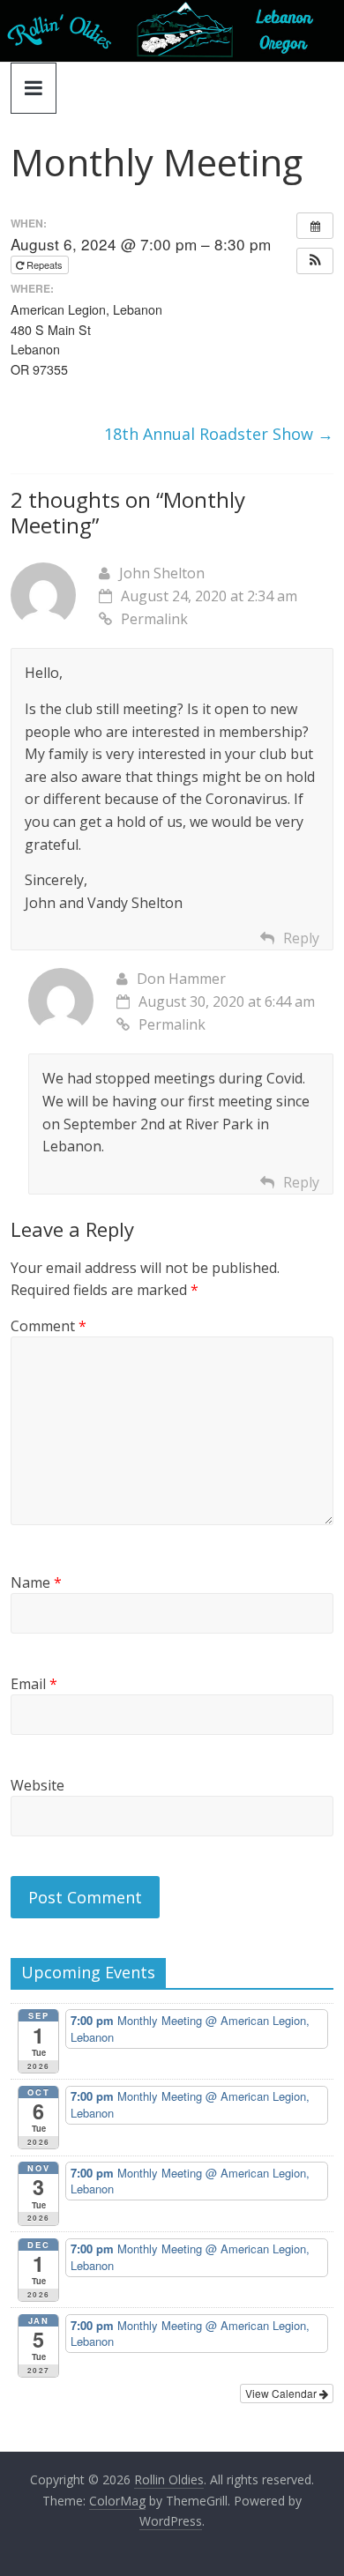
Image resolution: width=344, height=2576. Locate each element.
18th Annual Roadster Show (219, 434)
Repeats (45, 264)
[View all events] (315, 226)
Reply (301, 938)
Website (37, 1785)
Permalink (154, 619)
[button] (315, 261)
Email (34, 1684)
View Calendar (282, 2393)
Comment (49, 1326)
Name (36, 1582)
